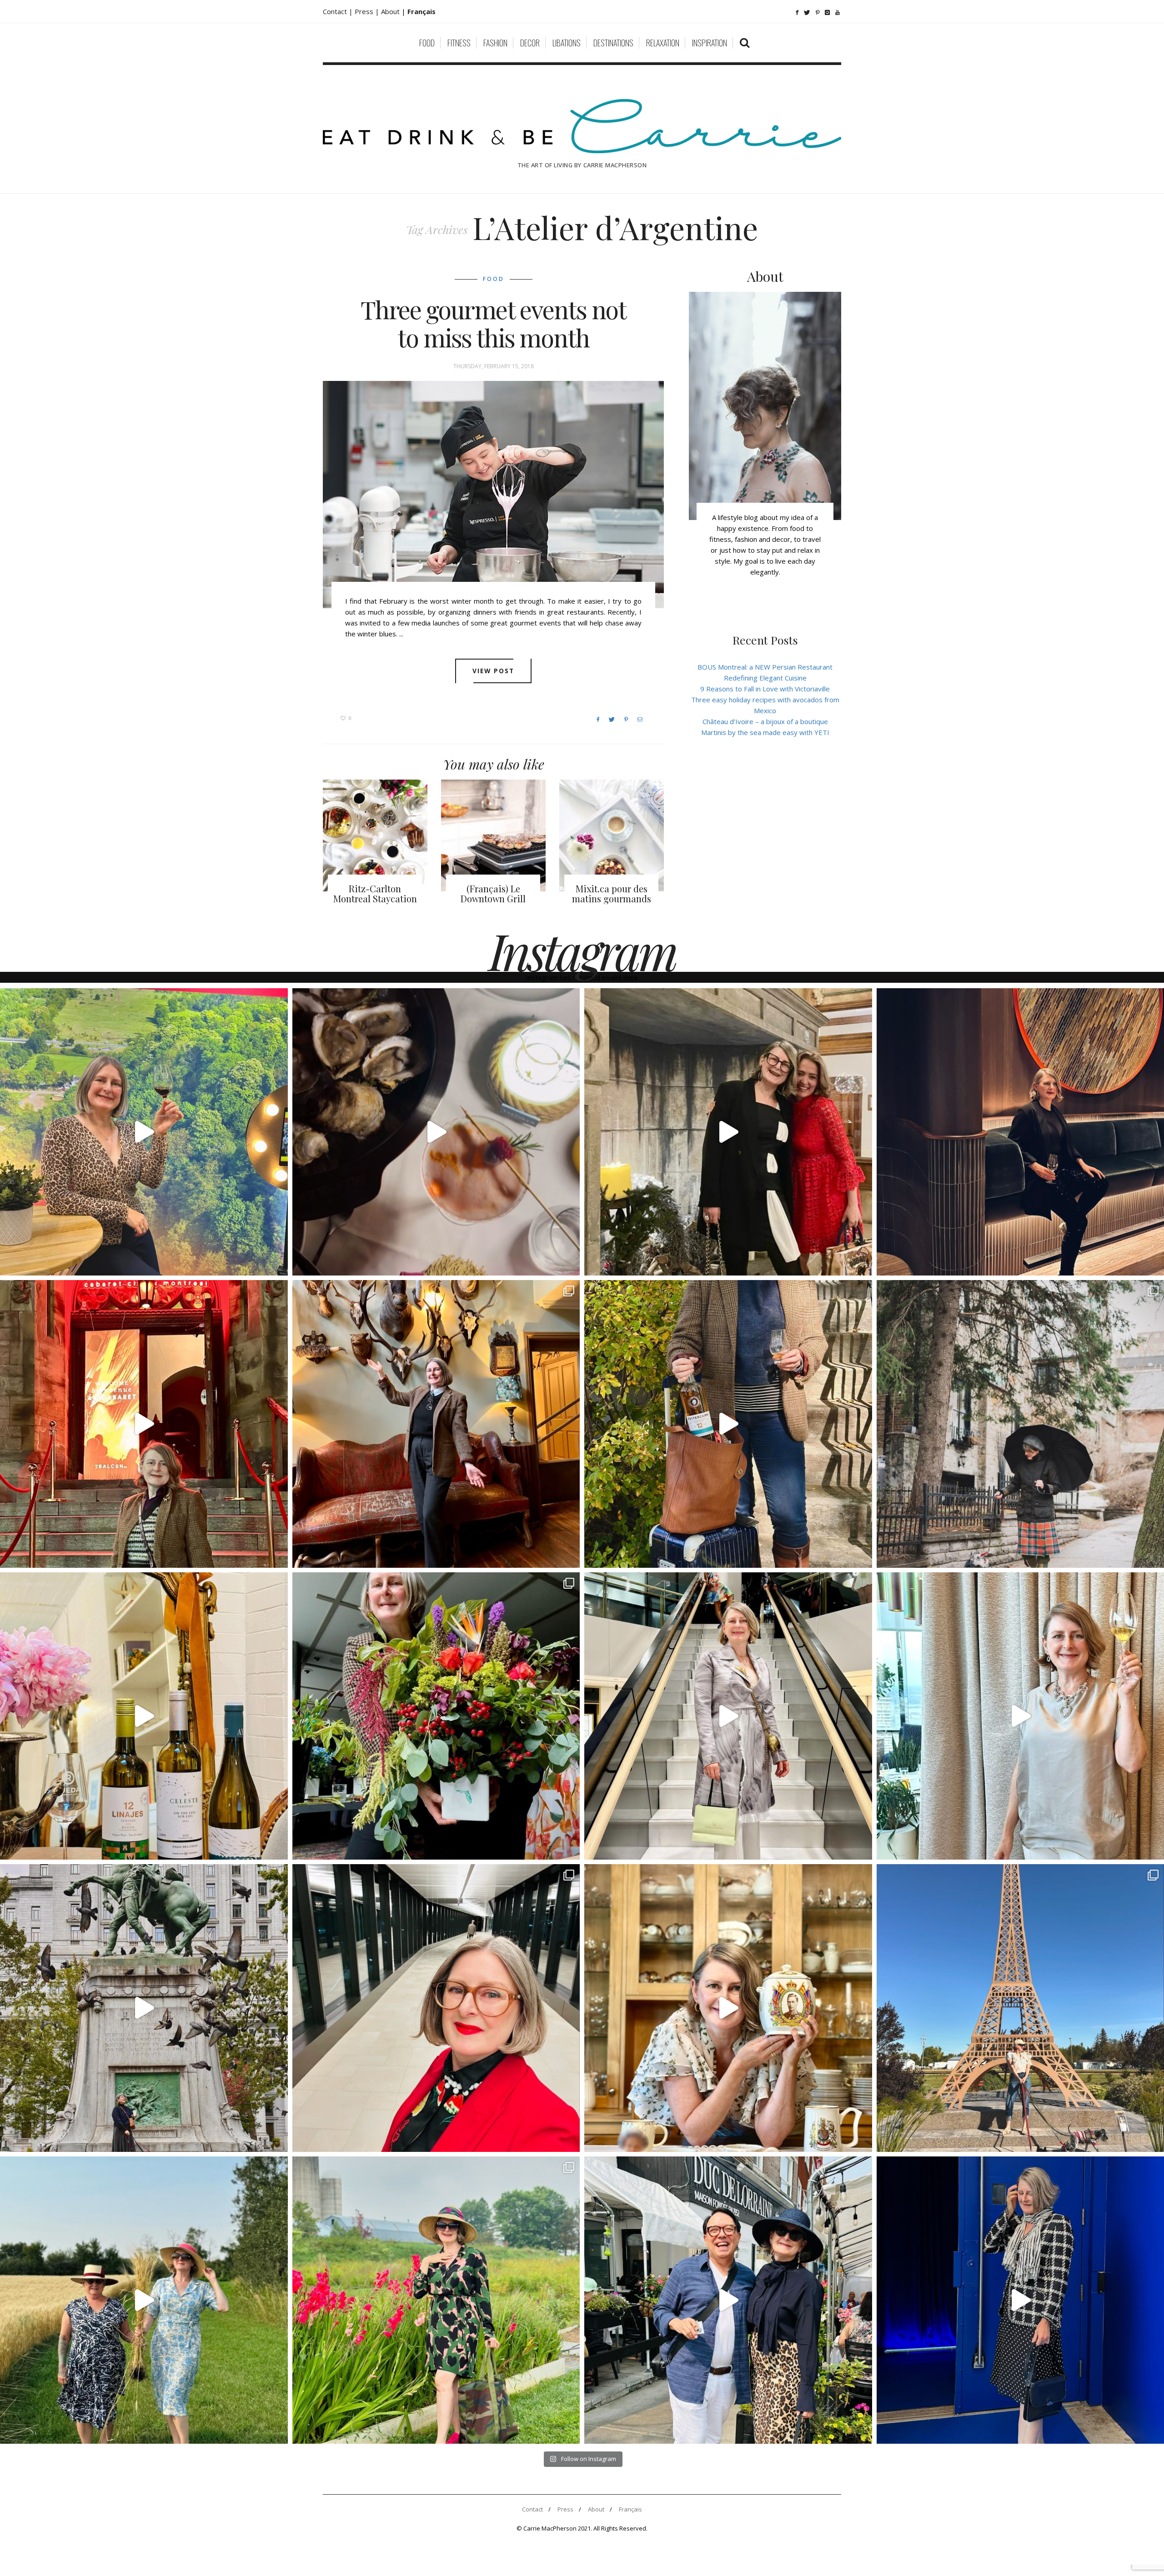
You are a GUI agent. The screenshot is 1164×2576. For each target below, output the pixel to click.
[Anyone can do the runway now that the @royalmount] (436, 2008)
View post (494, 671)
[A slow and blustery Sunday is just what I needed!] (144, 2008)
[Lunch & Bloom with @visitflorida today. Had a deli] (436, 1716)
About (391, 11)
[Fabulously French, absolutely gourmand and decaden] (728, 2300)
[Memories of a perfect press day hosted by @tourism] (436, 2300)
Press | (368, 11)
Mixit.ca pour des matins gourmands (612, 893)
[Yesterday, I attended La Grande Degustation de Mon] (144, 1132)
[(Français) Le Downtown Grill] (493, 835)
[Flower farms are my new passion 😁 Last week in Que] (144, 2300)
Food (427, 43)
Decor (530, 43)
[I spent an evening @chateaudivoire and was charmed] (728, 1716)
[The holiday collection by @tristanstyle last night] (728, 1132)
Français (630, 2509)
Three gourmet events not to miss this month (493, 324)
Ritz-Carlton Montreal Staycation (375, 893)
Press (565, 2509)
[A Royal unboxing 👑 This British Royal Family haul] (728, 2008)
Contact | (339, 11)
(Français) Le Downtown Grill (493, 893)
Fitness (459, 43)
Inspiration (710, 43)
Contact (532, 2509)
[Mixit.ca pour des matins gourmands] (612, 835)
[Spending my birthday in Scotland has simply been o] (436, 1424)
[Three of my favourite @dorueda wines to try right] (144, 1716)
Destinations (613, 43)
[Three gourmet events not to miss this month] (493, 495)
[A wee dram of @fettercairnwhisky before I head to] (728, 1424)
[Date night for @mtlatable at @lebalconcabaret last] (144, 1424)
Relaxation (663, 43)
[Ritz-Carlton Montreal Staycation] (375, 835)
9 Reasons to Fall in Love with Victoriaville (765, 689)
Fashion (495, 43)
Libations (567, 43)
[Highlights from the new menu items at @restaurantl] (436, 1132)
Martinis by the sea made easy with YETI (765, 732)
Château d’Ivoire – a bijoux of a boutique (765, 721)
